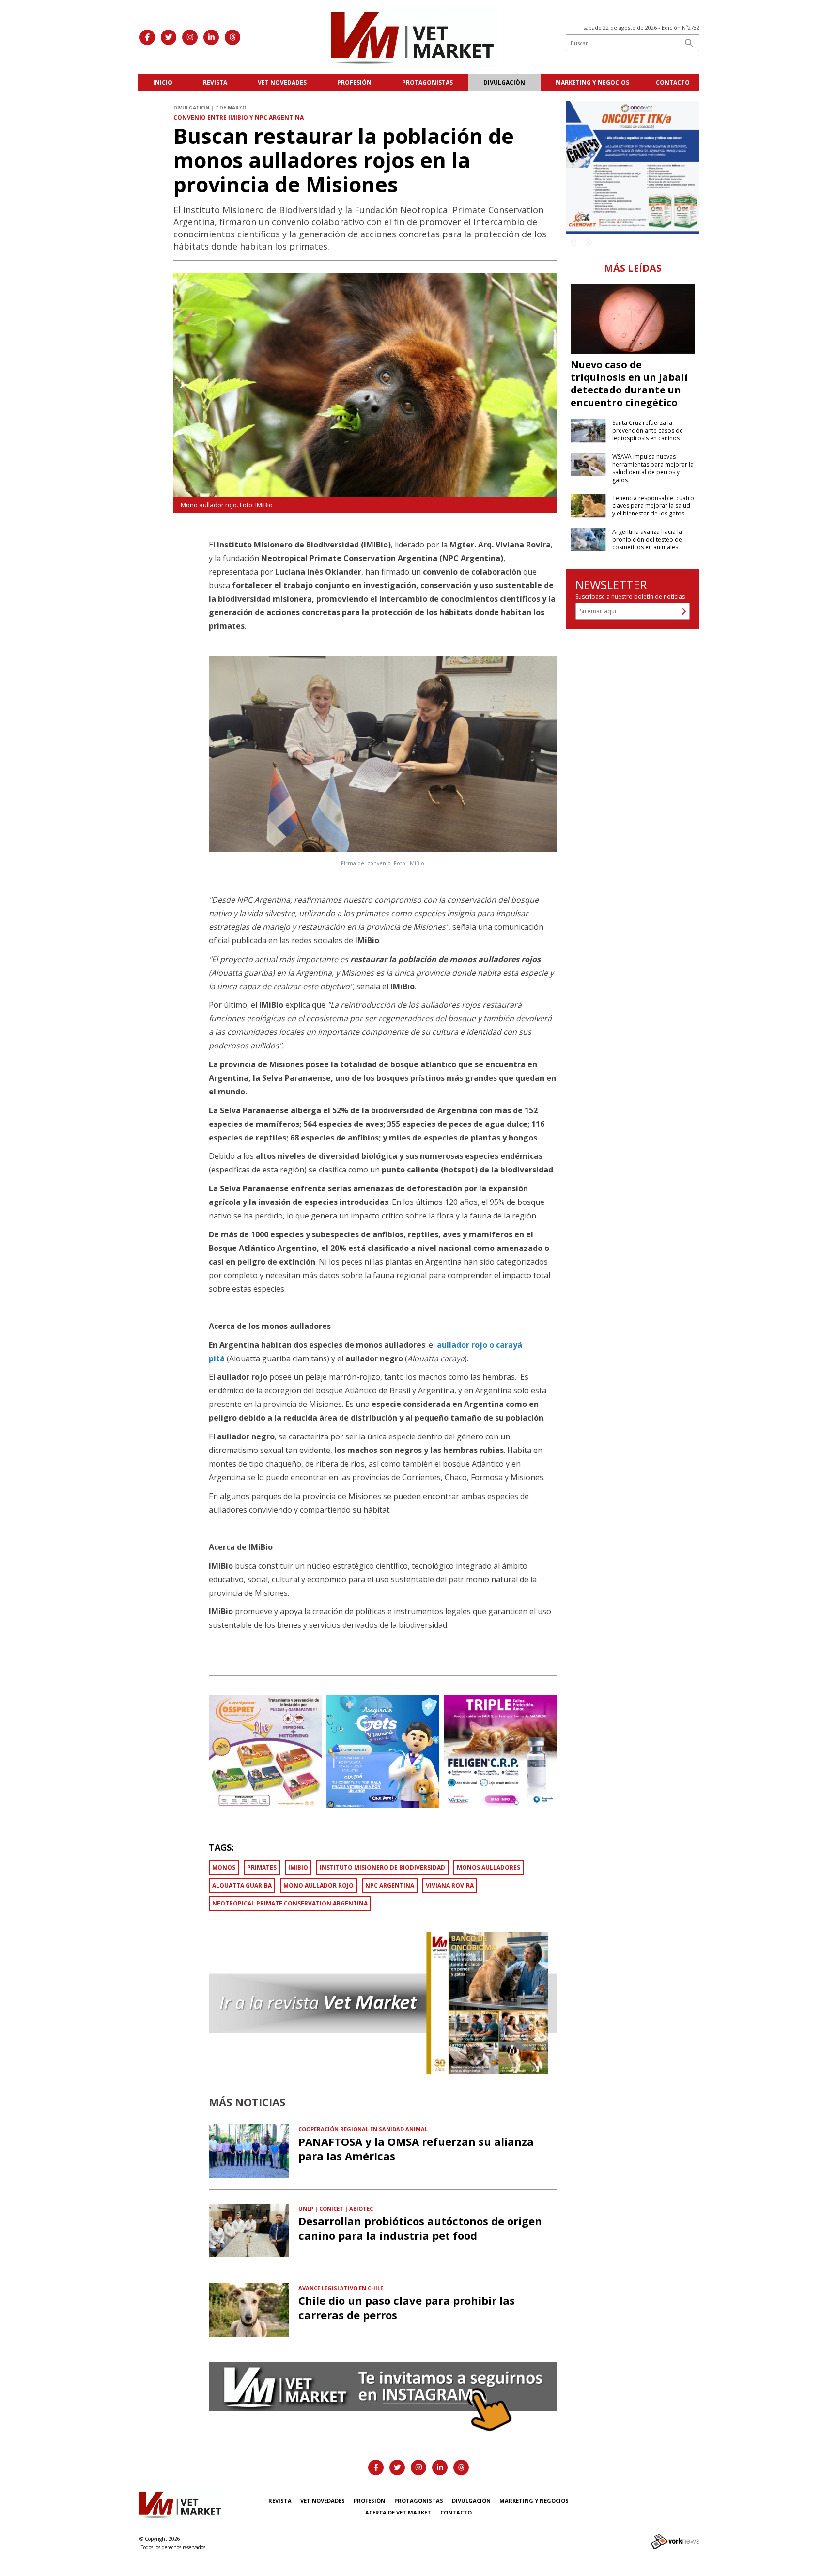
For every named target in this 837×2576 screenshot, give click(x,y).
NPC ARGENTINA (390, 1885)
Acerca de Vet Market (398, 2512)
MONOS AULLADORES (488, 1867)
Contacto (673, 83)
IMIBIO (298, 1867)
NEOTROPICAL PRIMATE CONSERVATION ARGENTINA (290, 1903)
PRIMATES (262, 1867)
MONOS (224, 1867)
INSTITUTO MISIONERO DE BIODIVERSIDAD (382, 1867)
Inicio (163, 83)
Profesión (354, 83)
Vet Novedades (282, 83)
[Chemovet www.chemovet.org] (633, 167)
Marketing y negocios (592, 83)
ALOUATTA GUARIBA (242, 1885)
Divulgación (504, 83)
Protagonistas (427, 83)
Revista (215, 83)
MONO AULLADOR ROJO (318, 1885)
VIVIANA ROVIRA (450, 1885)
